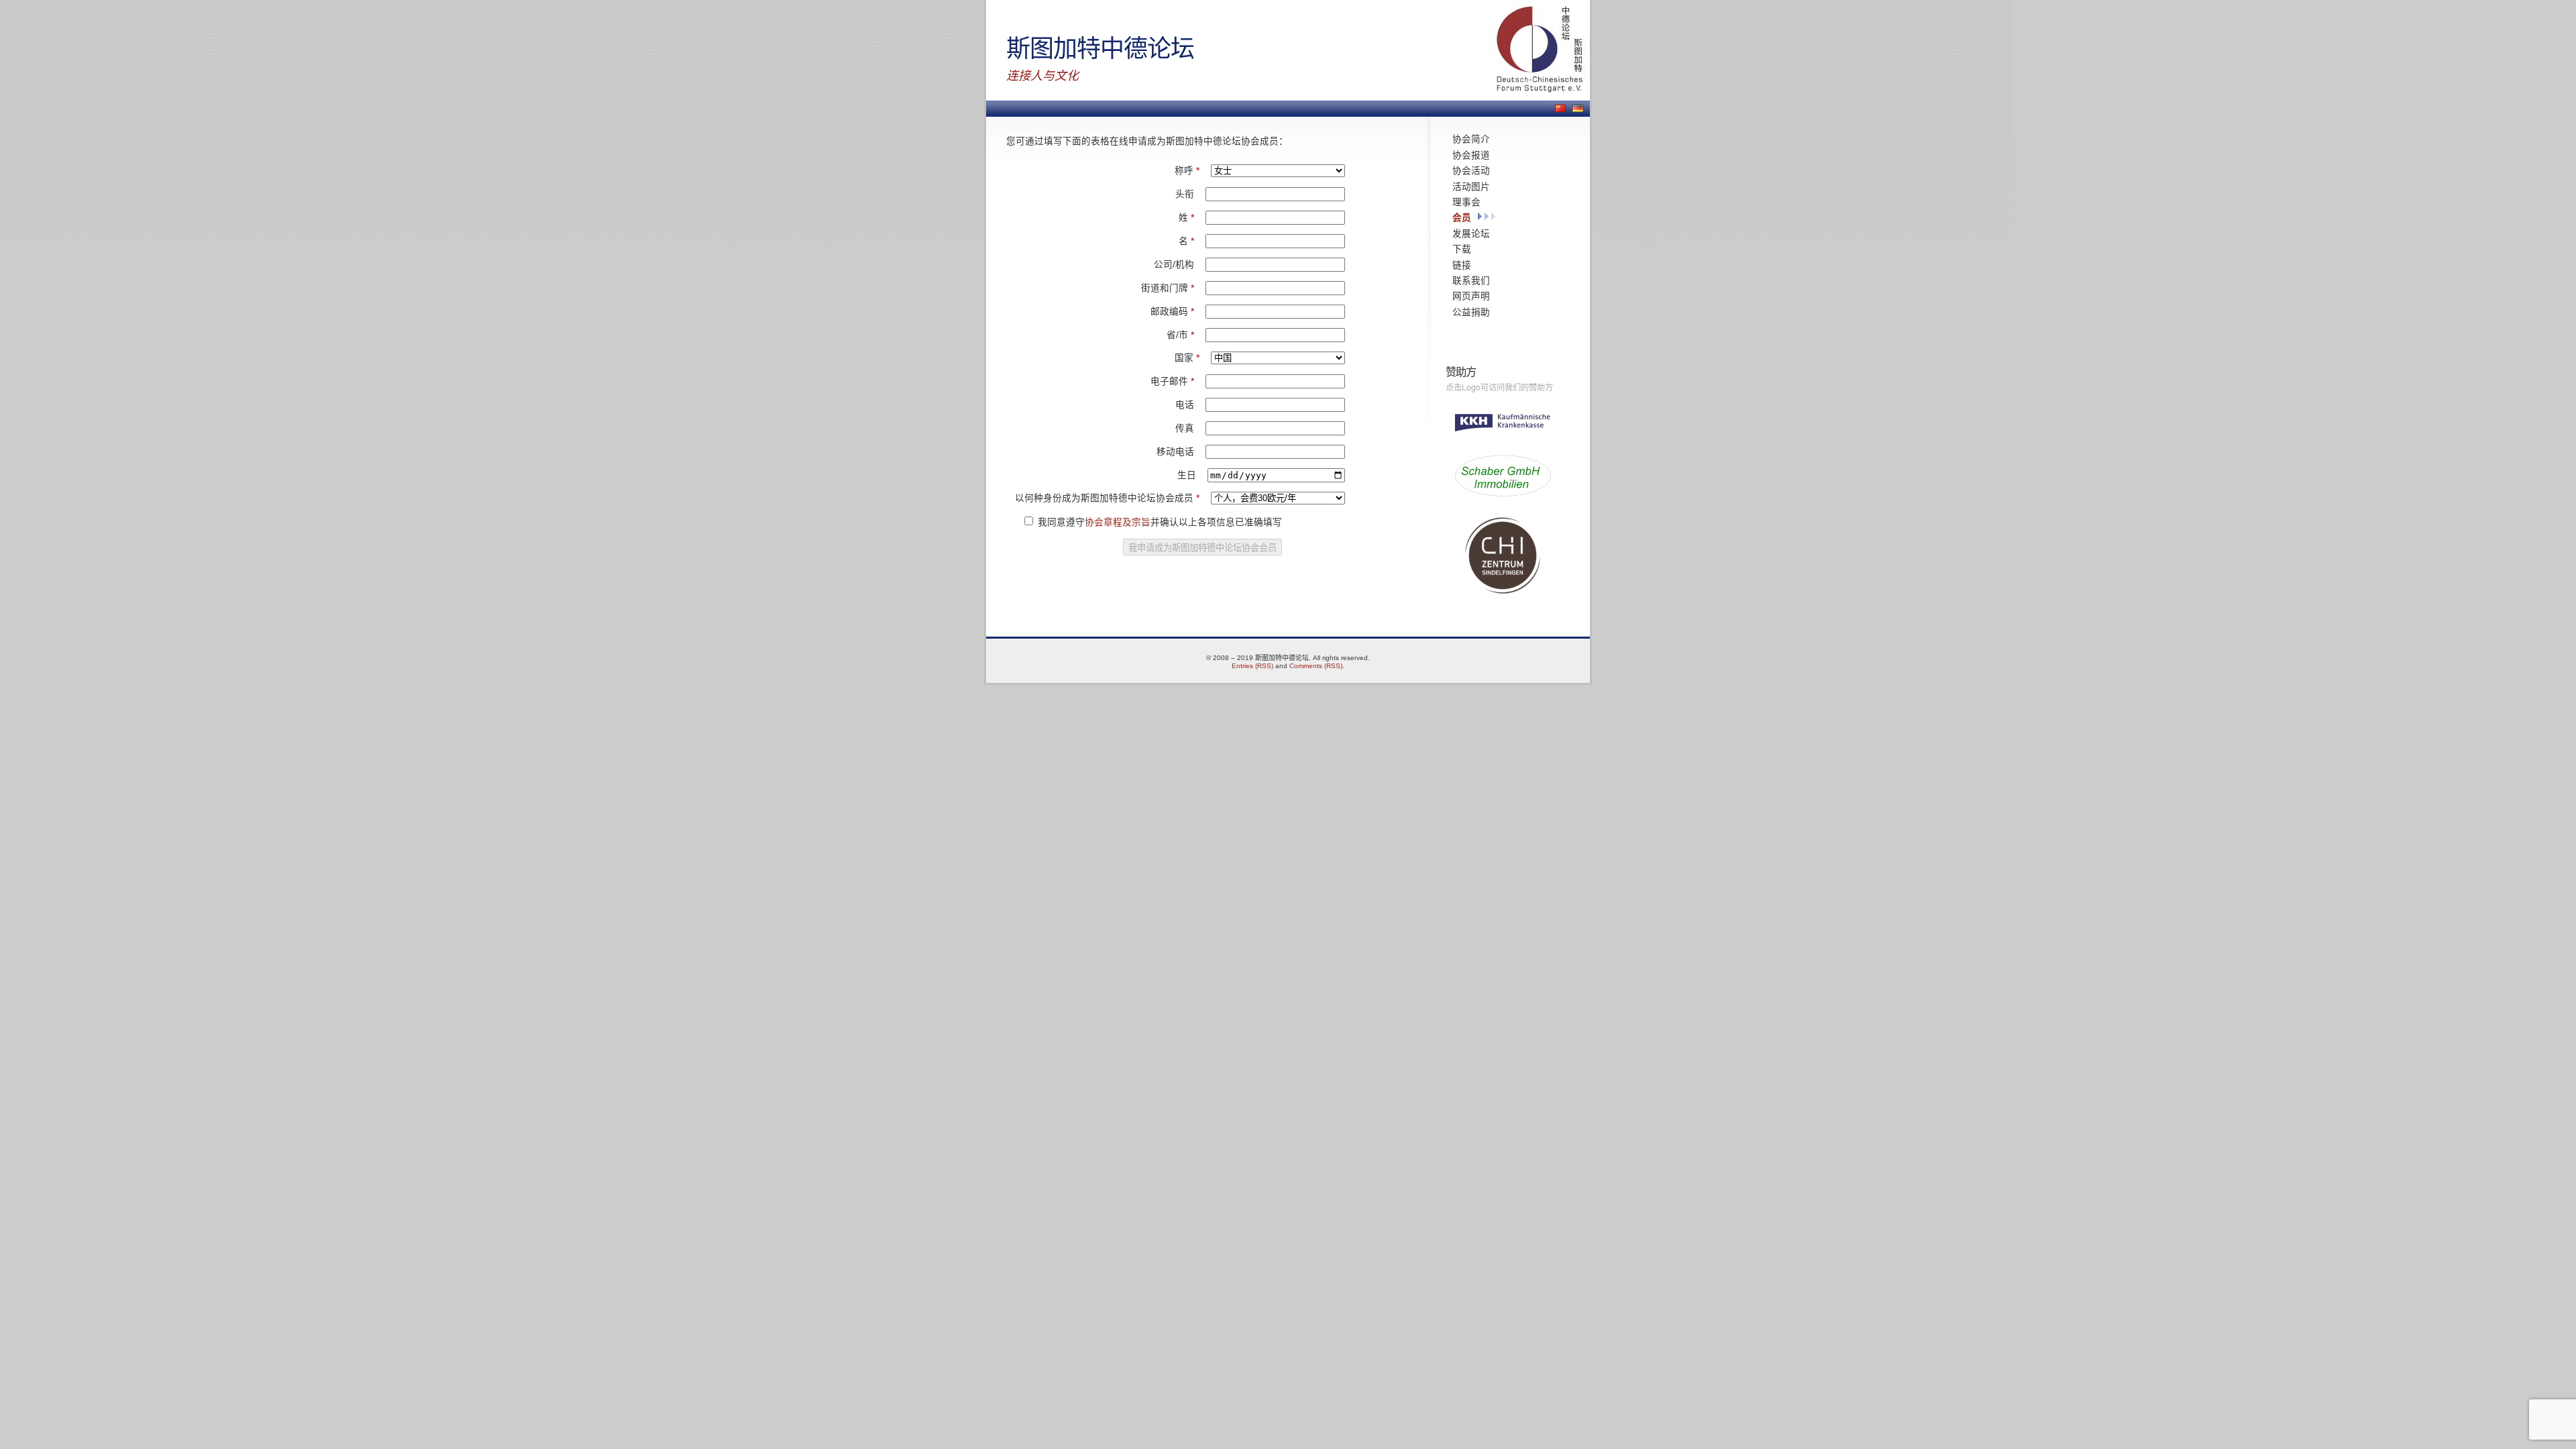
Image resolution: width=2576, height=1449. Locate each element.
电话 (1186, 405)
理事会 (1466, 202)
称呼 (1187, 171)
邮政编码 (1172, 312)
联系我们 (1471, 280)
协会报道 (1471, 155)
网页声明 (1471, 296)
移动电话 (1177, 452)
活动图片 (1471, 186)
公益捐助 (1471, 312)
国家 (1187, 358)
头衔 (1186, 194)
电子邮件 (1172, 381)
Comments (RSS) (1316, 666)
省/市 (1180, 335)
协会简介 (1471, 139)
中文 (1560, 108)
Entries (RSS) (1252, 666)
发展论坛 (1471, 233)
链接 (1462, 265)
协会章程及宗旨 (1118, 522)
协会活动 (1471, 170)
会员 (1462, 217)
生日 (1188, 475)
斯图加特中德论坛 (1100, 47)
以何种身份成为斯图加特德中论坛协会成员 (1107, 498)
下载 (1462, 249)
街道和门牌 (1168, 288)
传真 (1186, 428)
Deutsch (1578, 108)
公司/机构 (1175, 265)
